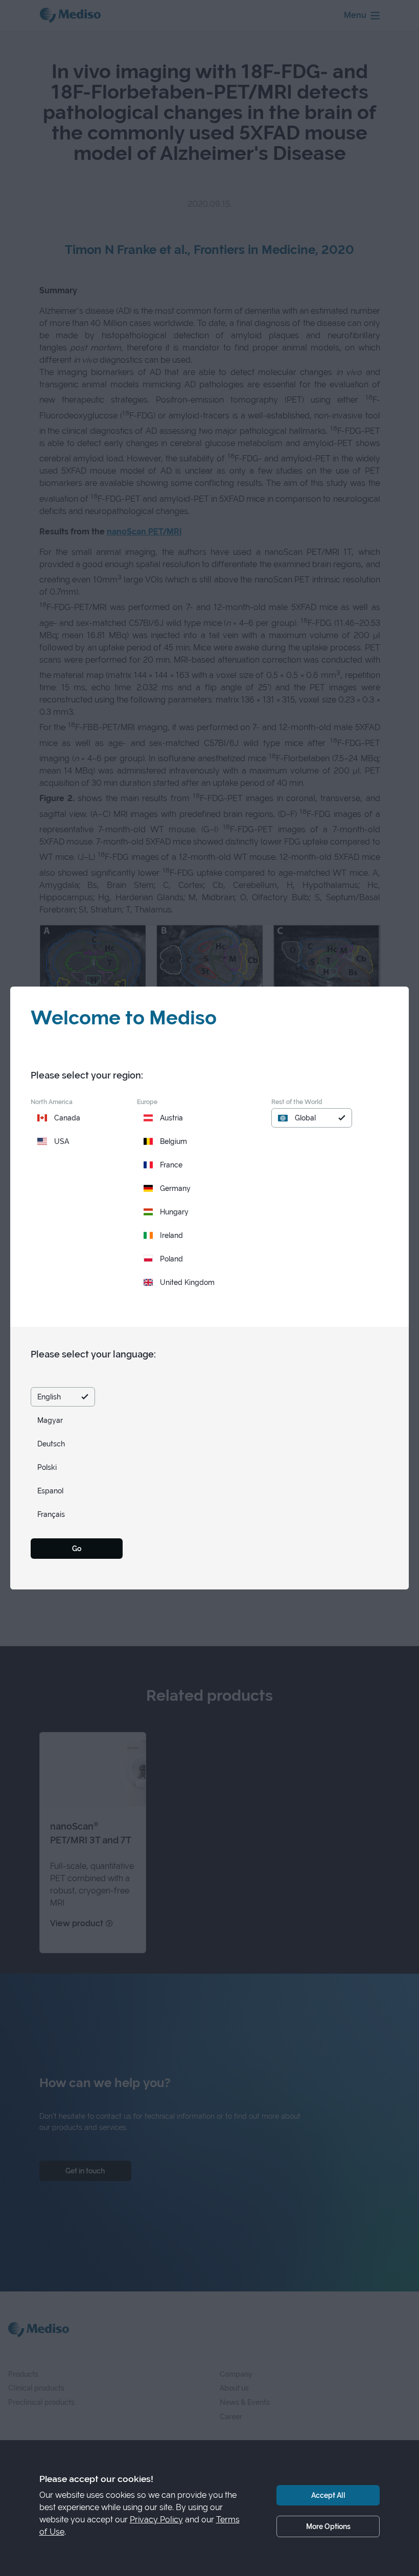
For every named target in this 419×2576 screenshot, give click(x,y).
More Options (328, 2526)
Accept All (328, 2495)
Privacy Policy (156, 2520)
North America (52, 1102)
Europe (147, 1102)
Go (77, 1548)
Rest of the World (297, 1102)
